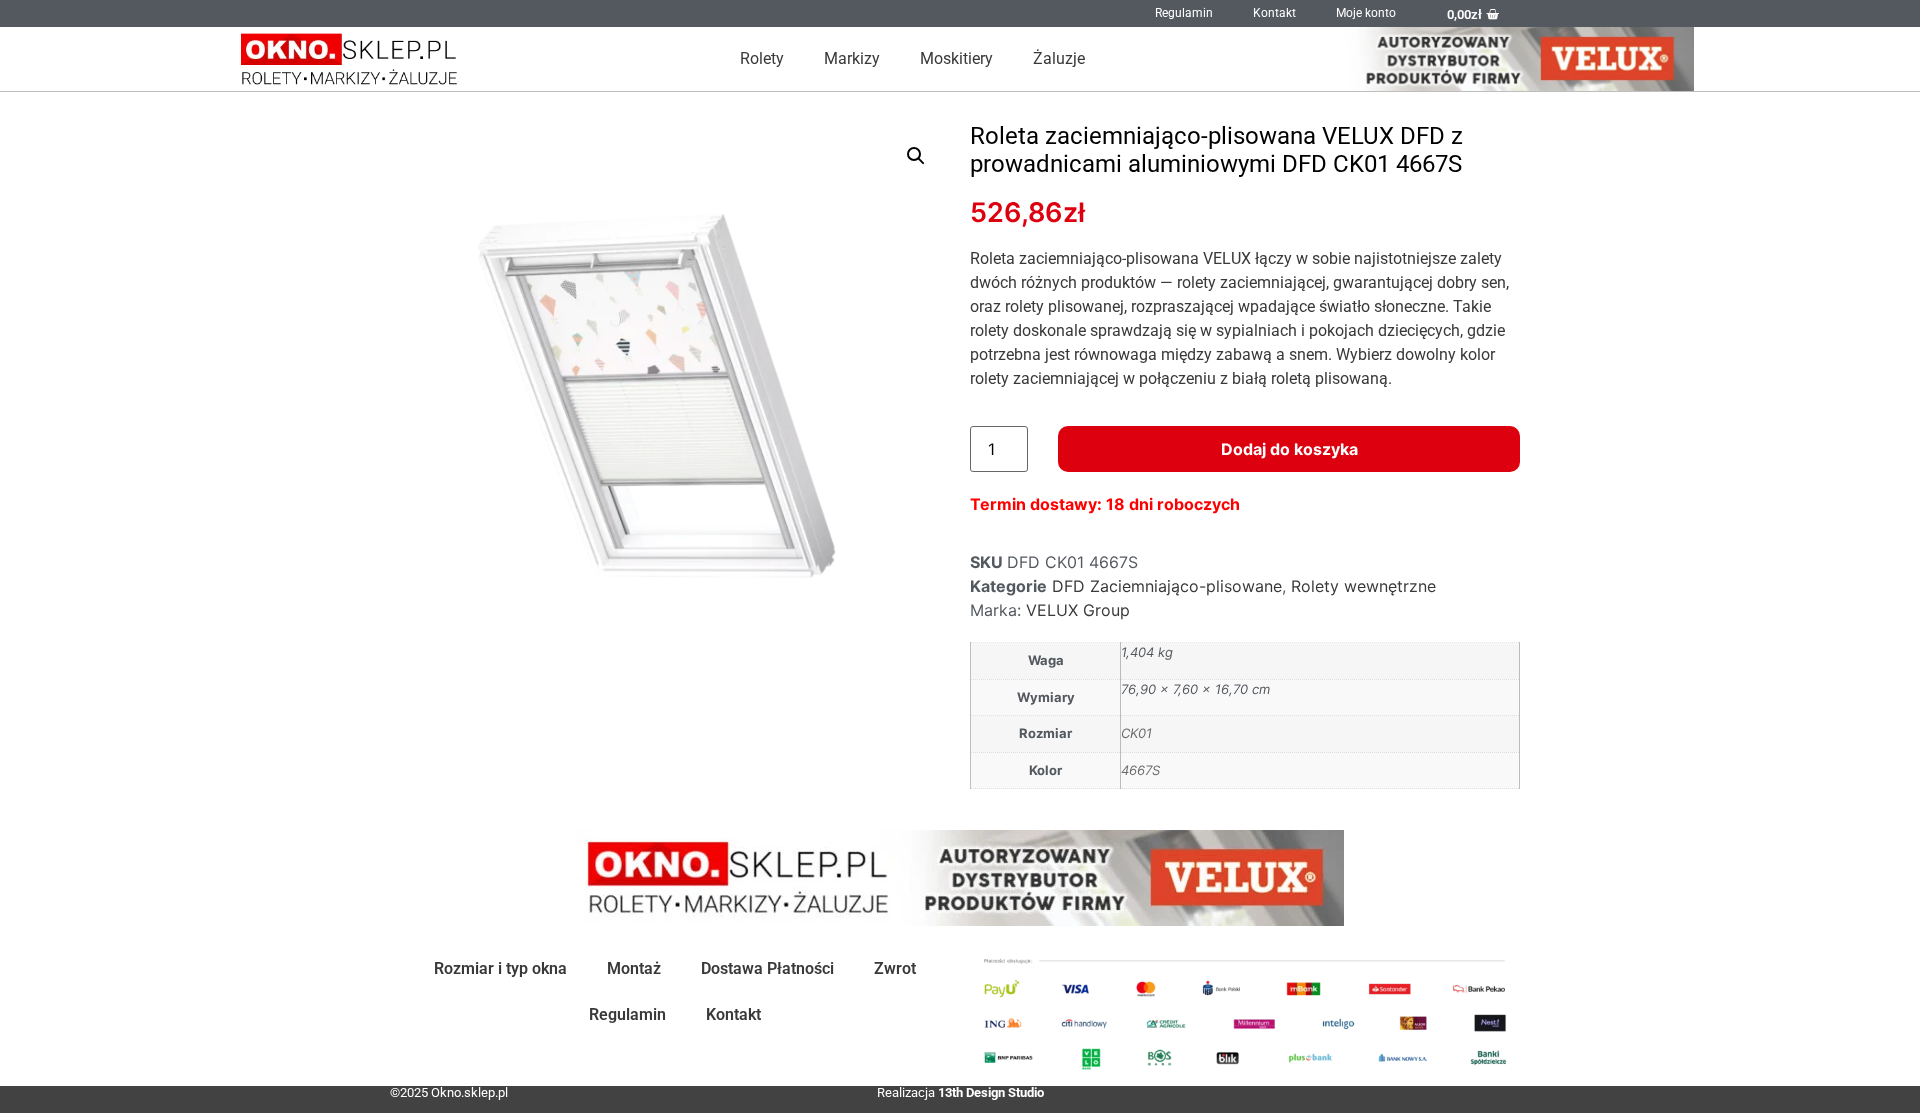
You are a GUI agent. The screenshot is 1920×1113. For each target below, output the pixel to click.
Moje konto (1366, 13)
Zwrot (895, 968)
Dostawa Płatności (767, 968)
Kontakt (1274, 13)
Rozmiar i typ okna (500, 968)
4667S (1140, 770)
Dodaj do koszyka (1289, 449)
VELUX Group (1078, 610)
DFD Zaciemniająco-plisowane (1167, 586)
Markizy (852, 58)
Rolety (762, 58)
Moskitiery (956, 58)
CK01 (1136, 733)
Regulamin (1184, 13)
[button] (916, 156)
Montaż (634, 968)
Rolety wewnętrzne (1363, 586)
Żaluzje (1059, 58)
